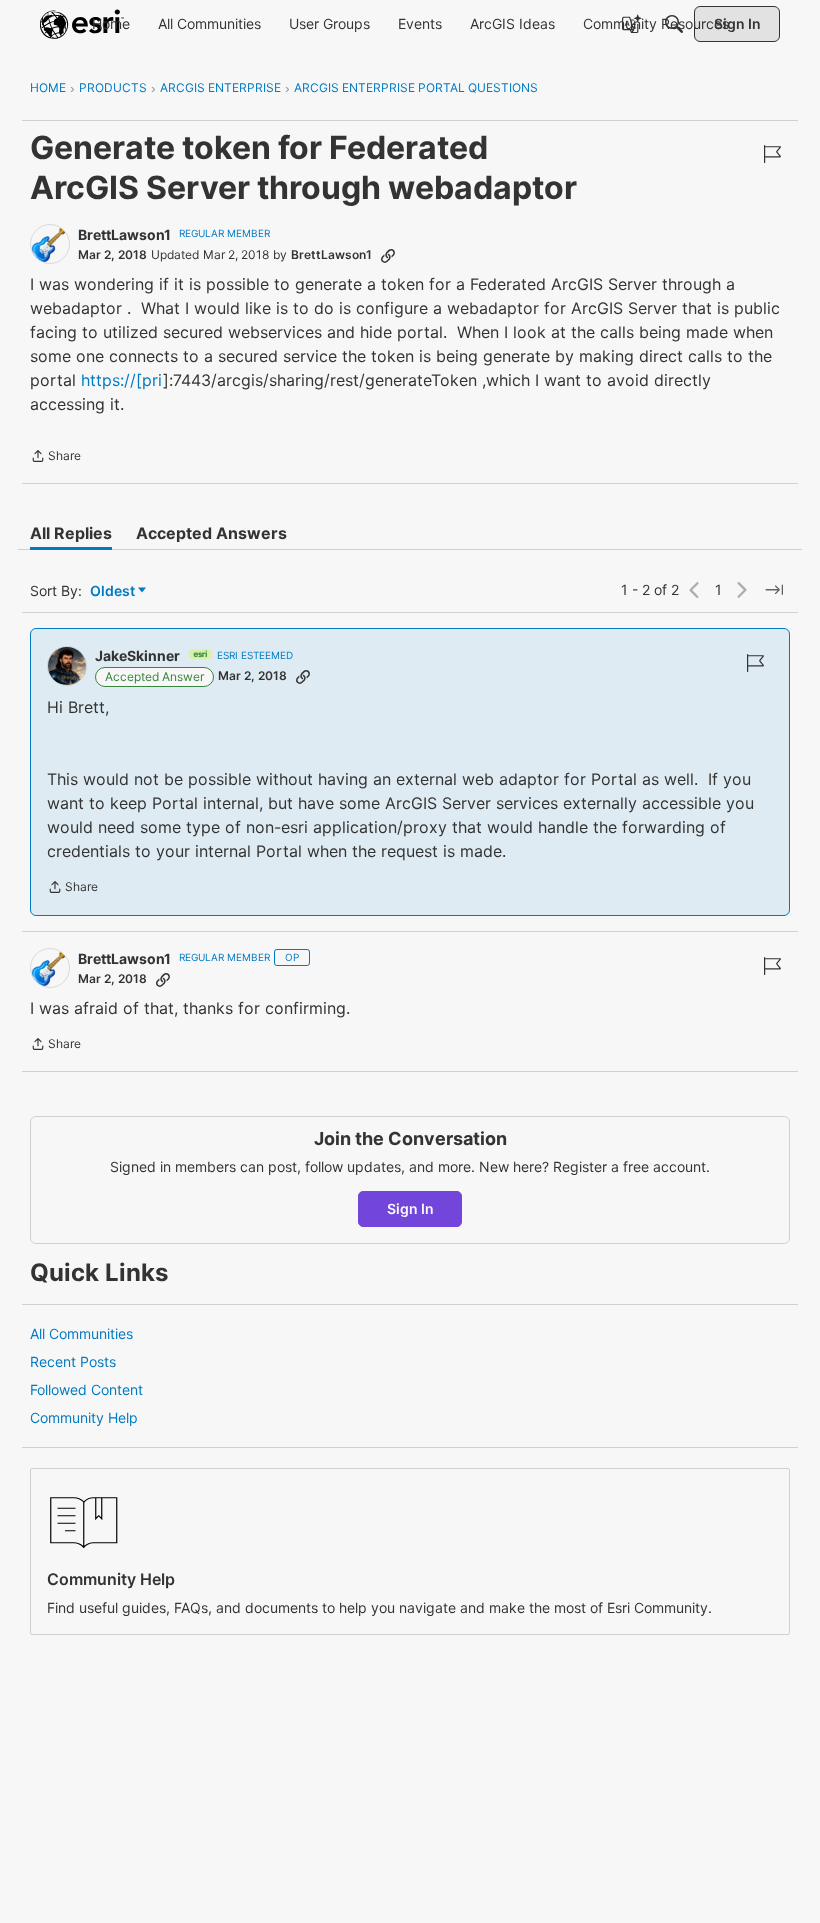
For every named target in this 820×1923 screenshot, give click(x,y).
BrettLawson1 (124, 234)
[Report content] (772, 154)
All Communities (81, 1333)
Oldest (114, 591)
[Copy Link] (388, 255)
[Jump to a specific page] (774, 590)
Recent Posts (73, 1361)
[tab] (71, 533)
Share (55, 458)
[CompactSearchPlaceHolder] (674, 24)
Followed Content (86, 1389)
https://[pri (122, 380)
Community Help (84, 1417)
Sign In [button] (410, 1208)
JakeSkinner (137, 655)
